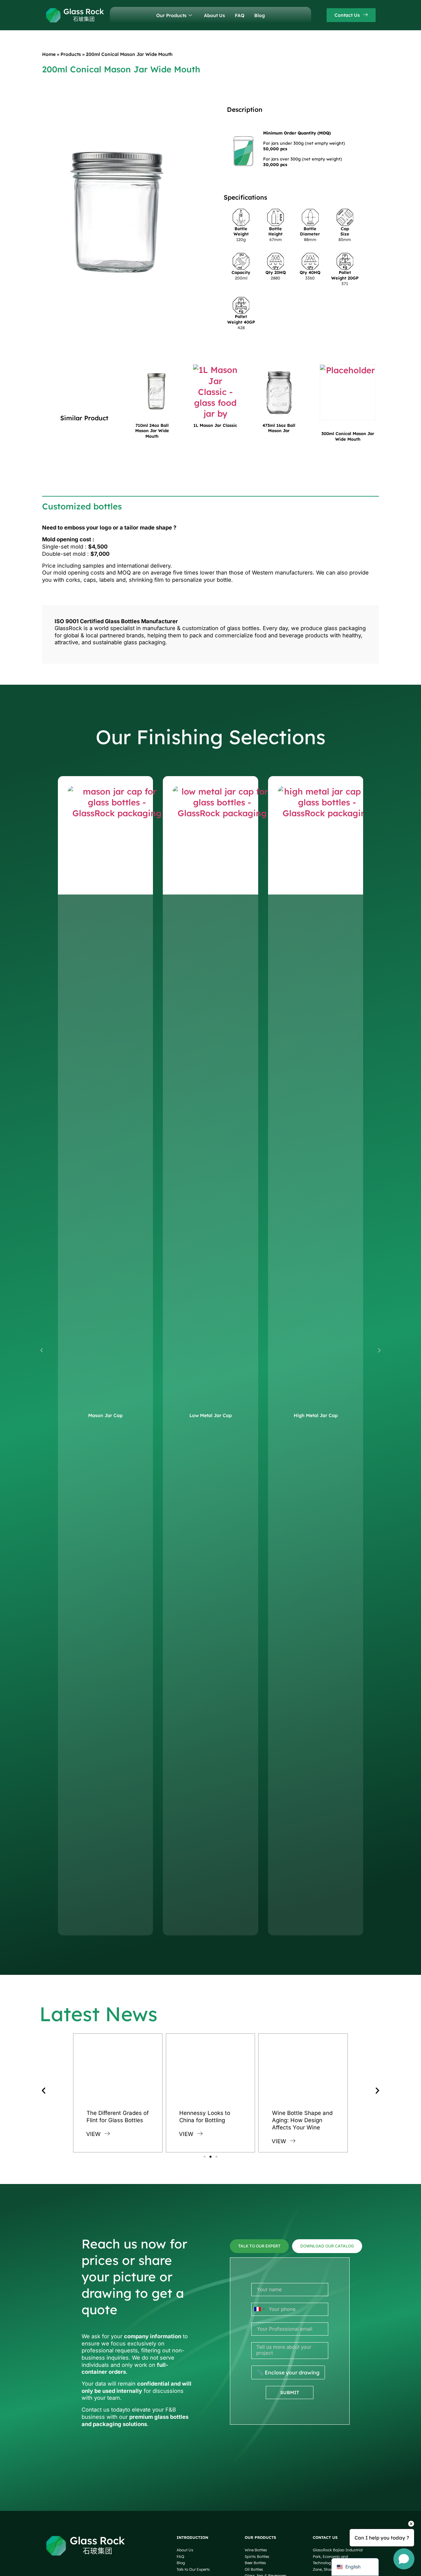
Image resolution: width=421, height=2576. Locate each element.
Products (71, 54)
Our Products (171, 15)
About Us (214, 15)
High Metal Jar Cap (316, 1415)
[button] (42, 1351)
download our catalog (327, 2246)
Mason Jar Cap (105, 1415)
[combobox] (259, 2309)
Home (49, 54)
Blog (260, 15)
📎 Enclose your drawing (288, 2372)
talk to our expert (259, 2246)
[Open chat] (404, 2559)
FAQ (240, 15)
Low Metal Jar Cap (211, 1415)
